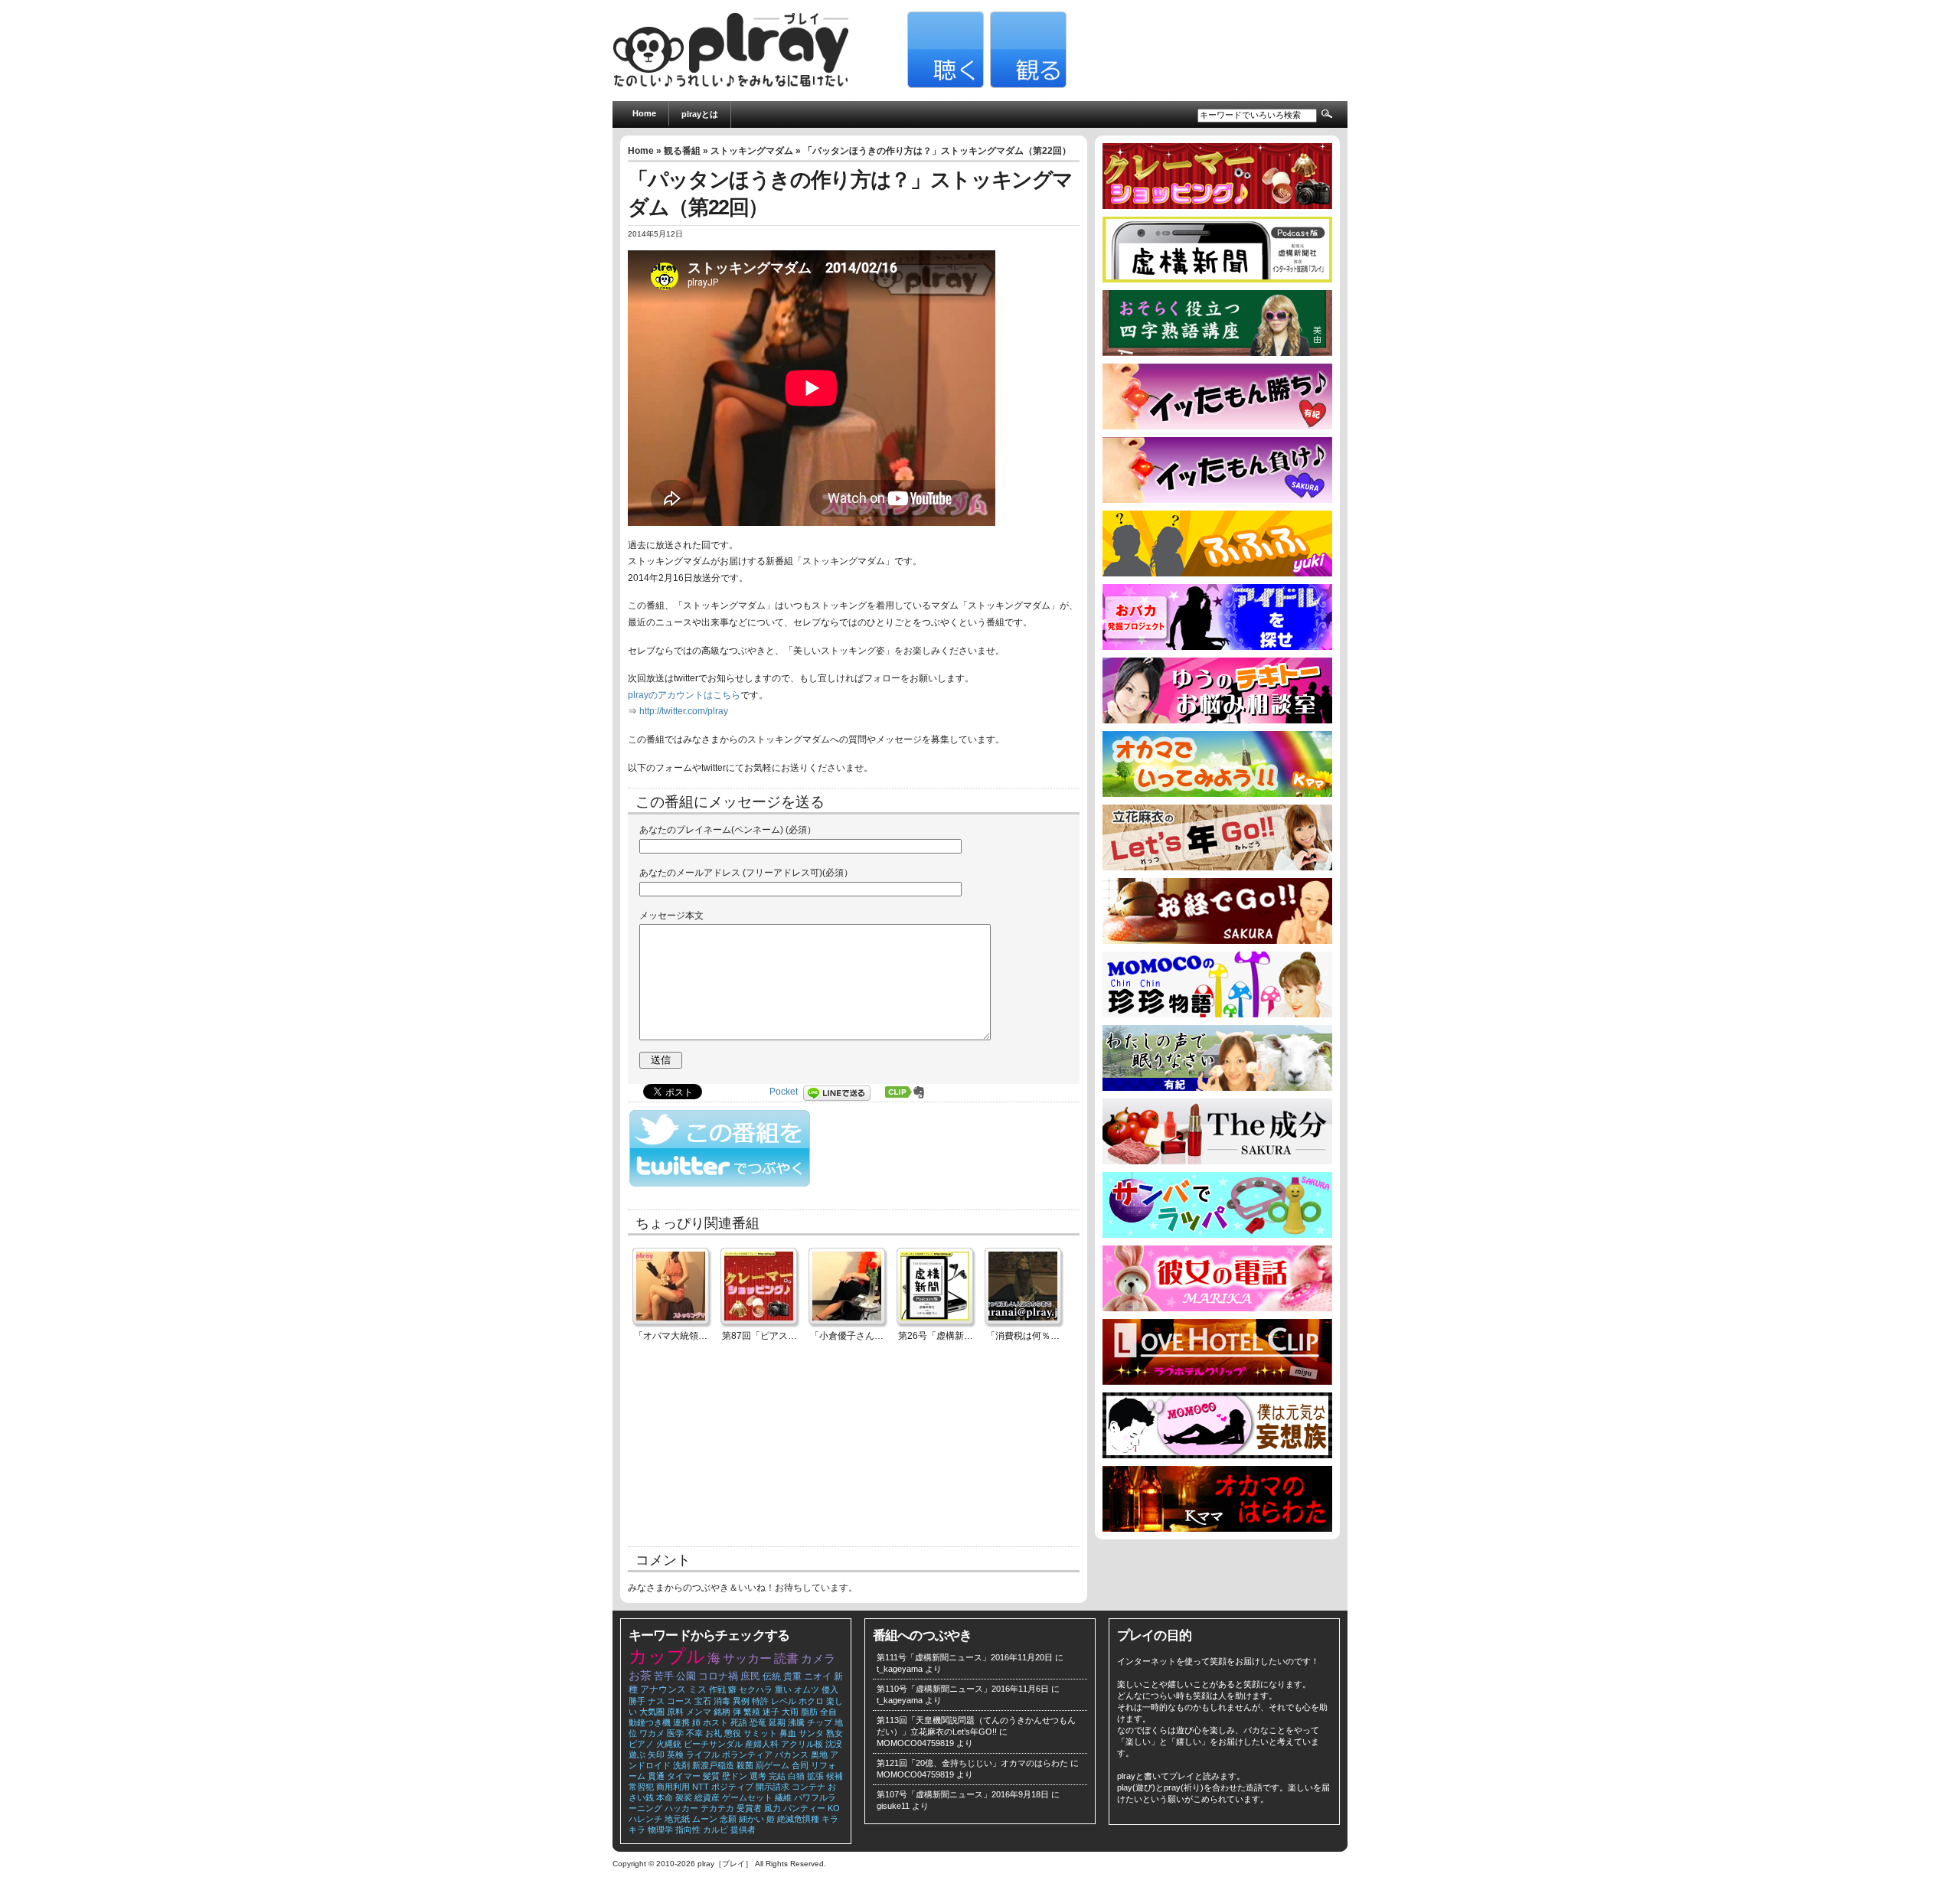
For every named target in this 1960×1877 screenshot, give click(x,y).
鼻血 (788, 1733)
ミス (697, 1689)
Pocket (784, 1092)
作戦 (717, 1689)
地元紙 (677, 1819)
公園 (686, 1676)
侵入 (830, 1689)
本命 (665, 1797)
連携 (681, 1722)
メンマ (699, 1712)
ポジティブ (732, 1787)
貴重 (792, 1676)
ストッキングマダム (752, 151)
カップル (667, 1656)
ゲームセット (747, 1797)
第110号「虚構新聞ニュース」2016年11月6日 (963, 1689)
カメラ (818, 1659)
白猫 (796, 1776)
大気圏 (652, 1712)
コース (679, 1701)
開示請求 (773, 1787)
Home (644, 113)
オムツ (807, 1689)
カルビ (715, 1830)
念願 (728, 1819)
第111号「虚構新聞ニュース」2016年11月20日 (965, 1657)
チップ (820, 1722)
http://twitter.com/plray (684, 711)
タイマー (684, 1776)
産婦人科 (762, 1744)
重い (783, 1689)
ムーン (705, 1819)
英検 (675, 1755)
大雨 (790, 1712)
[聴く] (944, 85)
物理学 (660, 1830)
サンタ (811, 1733)
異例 (741, 1701)
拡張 (815, 1776)
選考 (758, 1776)
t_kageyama (900, 1669)
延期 (777, 1722)
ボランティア (747, 1755)
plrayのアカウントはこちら (684, 695)
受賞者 (749, 1808)
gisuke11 (893, 1806)
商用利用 (673, 1787)
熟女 (835, 1733)
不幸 (694, 1733)
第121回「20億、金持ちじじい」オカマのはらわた (972, 1763)
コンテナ (808, 1787)
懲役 (733, 1733)
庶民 (750, 1676)
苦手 (664, 1676)
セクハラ (756, 1689)
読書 (786, 1658)
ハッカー (681, 1808)
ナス (656, 1701)
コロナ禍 (718, 1676)
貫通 (656, 1776)
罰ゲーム (773, 1765)
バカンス (792, 1755)
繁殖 (752, 1712)
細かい (751, 1819)
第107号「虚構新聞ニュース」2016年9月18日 (963, 1794)
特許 (760, 1701)
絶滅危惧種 (798, 1819)
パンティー (804, 1808)
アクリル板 (802, 1744)
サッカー (747, 1658)
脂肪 (809, 1712)
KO (834, 1808)
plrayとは (700, 114)
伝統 (772, 1676)
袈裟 (684, 1797)
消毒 (722, 1701)
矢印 (656, 1755)
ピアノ (641, 1744)
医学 (675, 1733)
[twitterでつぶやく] (720, 1183)
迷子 (771, 1712)
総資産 (707, 1797)
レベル (784, 1701)
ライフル (703, 1755)
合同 (800, 1765)
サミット (760, 1733)
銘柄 (722, 1712)
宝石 (703, 1701)
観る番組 (682, 151)
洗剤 (681, 1765)
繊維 (783, 1797)
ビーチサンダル (713, 1744)
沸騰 (796, 1722)
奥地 (819, 1755)
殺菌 (745, 1765)
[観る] (1026, 85)
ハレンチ (645, 1819)
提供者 (743, 1830)
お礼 (714, 1733)
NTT (701, 1787)
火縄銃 (669, 1744)
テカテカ (717, 1808)
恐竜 (758, 1722)
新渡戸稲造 (713, 1765)
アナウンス (663, 1689)
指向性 (688, 1830)
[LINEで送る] (841, 1092)
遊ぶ (637, 1755)
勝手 (637, 1701)
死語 (739, 1722)
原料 (675, 1712)
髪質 (711, 1776)
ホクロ (811, 1701)
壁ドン (735, 1776)
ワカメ (652, 1733)
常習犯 (641, 1787)
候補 (835, 1776)
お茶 (640, 1676)
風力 (773, 1808)
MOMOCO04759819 (915, 1743)
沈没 (834, 1744)
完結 (777, 1776)
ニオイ (818, 1676)
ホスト (715, 1722)
